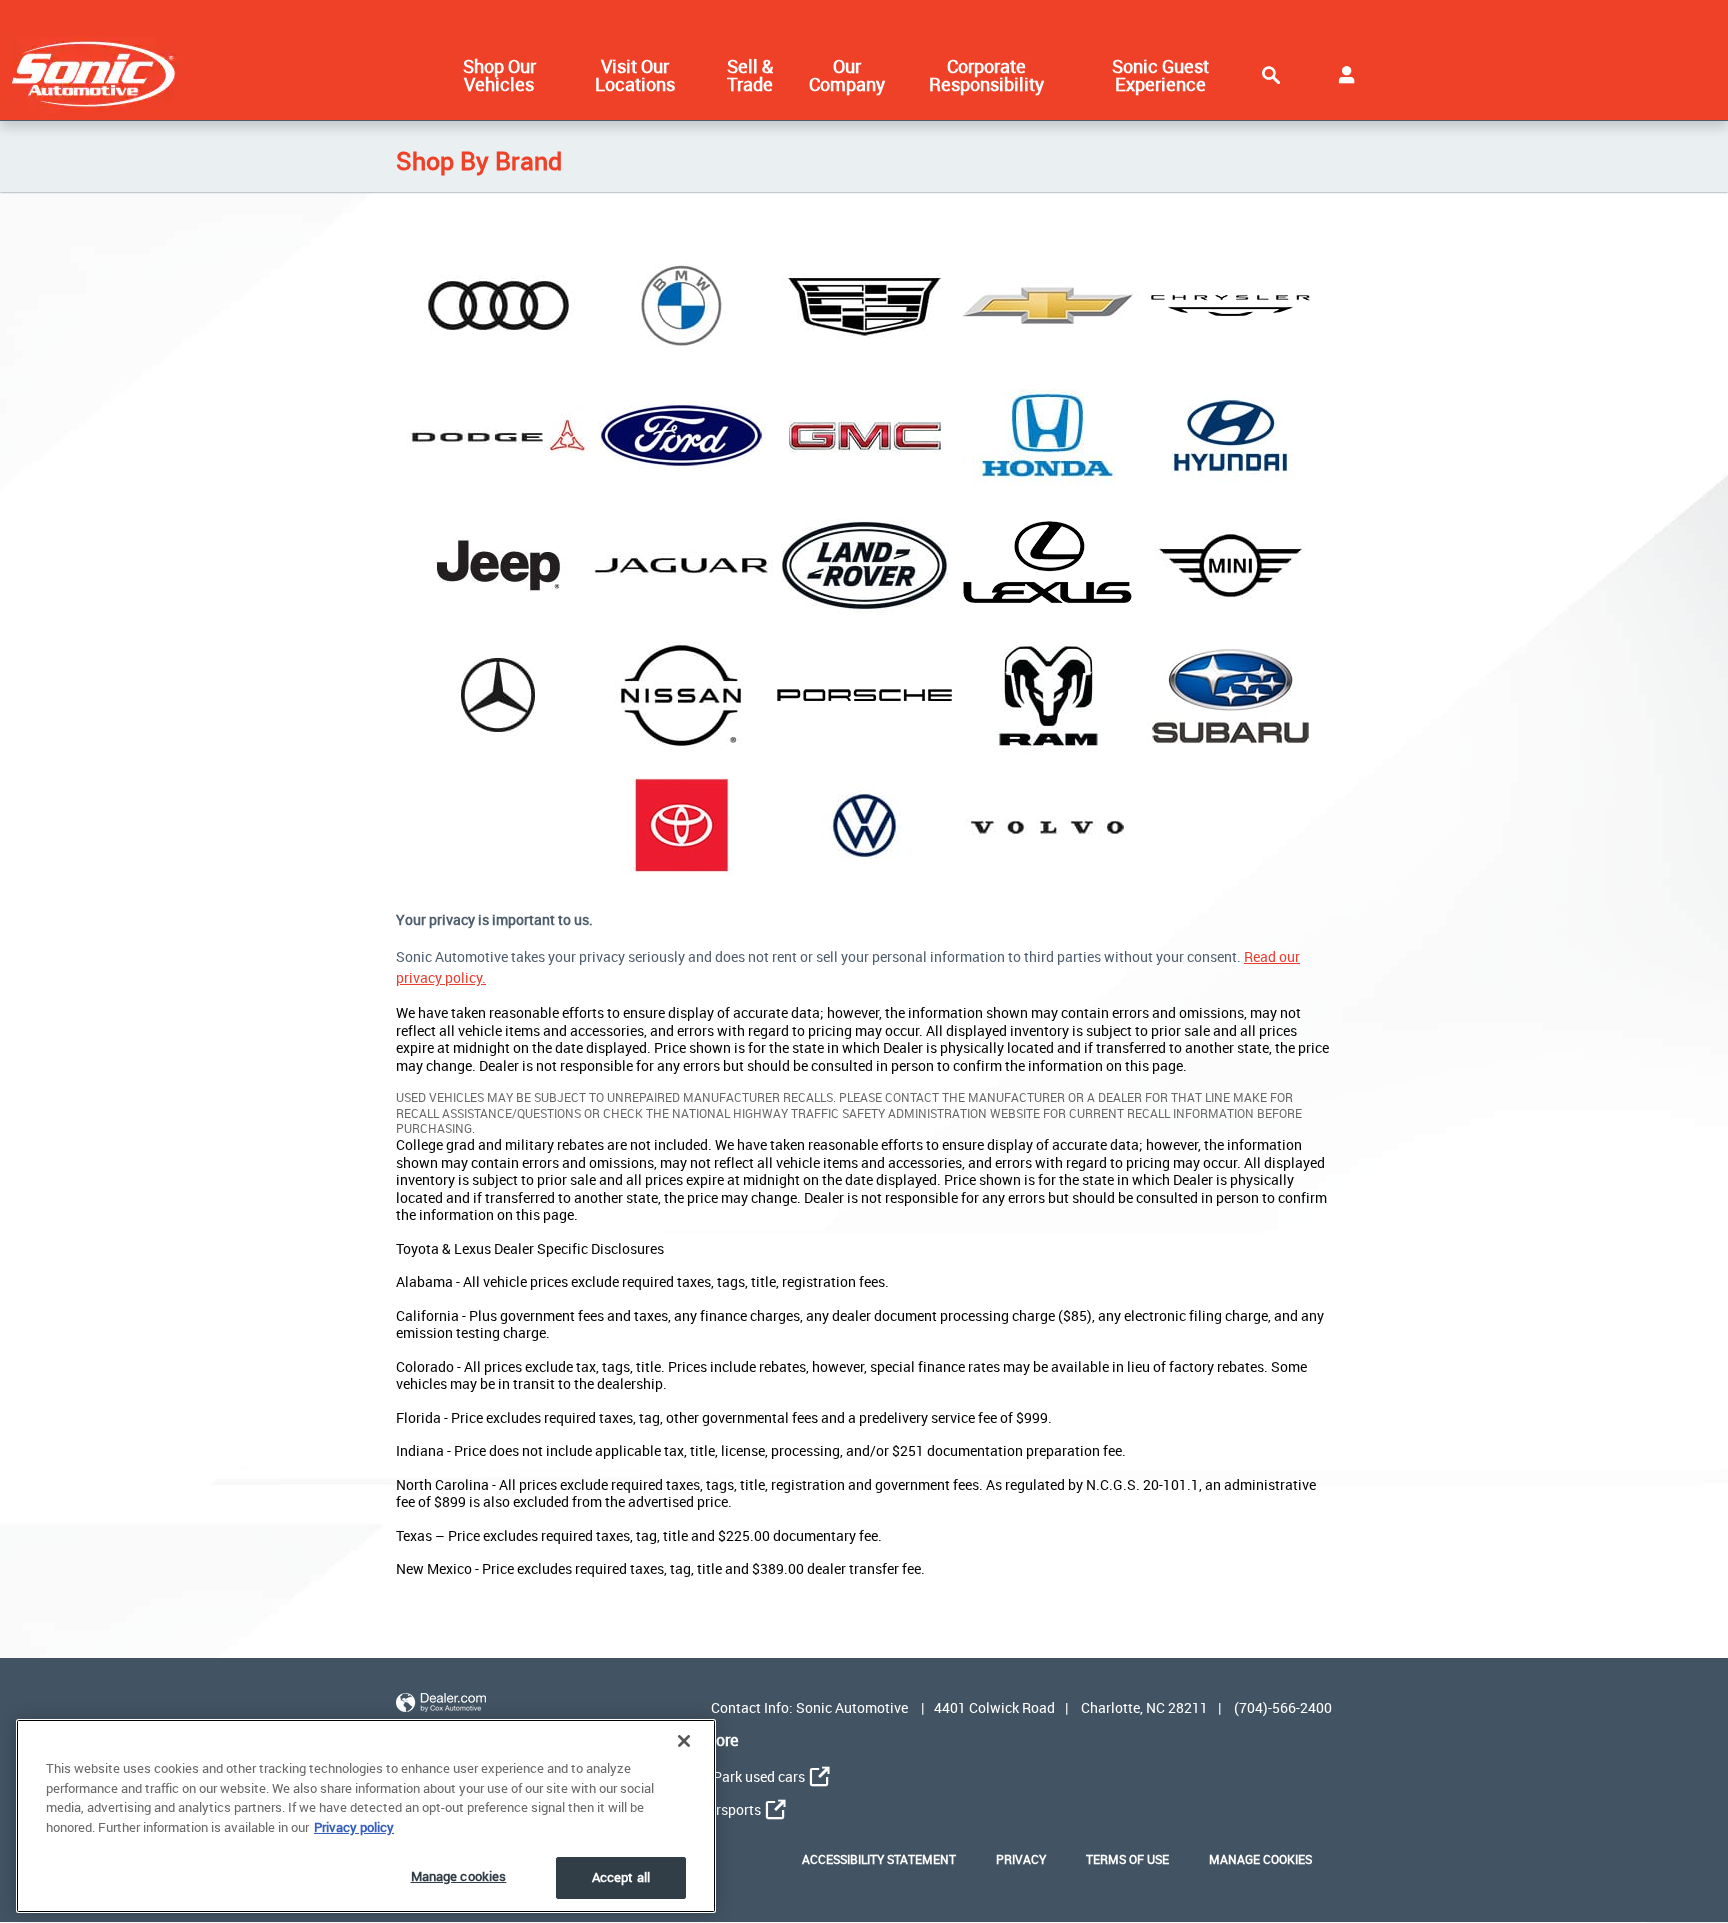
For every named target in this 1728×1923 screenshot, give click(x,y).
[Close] (684, 1741)
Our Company (847, 75)
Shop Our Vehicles (499, 75)
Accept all (621, 1877)
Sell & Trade (750, 75)
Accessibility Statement (879, 1859)
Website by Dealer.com (441, 1703)
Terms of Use (1127, 1859)
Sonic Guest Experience (1160, 75)
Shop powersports (703, 1809)
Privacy (1021, 1859)
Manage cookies (459, 1876)
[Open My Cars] (1346, 75)
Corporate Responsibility (986, 75)
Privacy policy (354, 1827)
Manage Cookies (1260, 1859)
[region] (366, 1816)
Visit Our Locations (635, 75)
